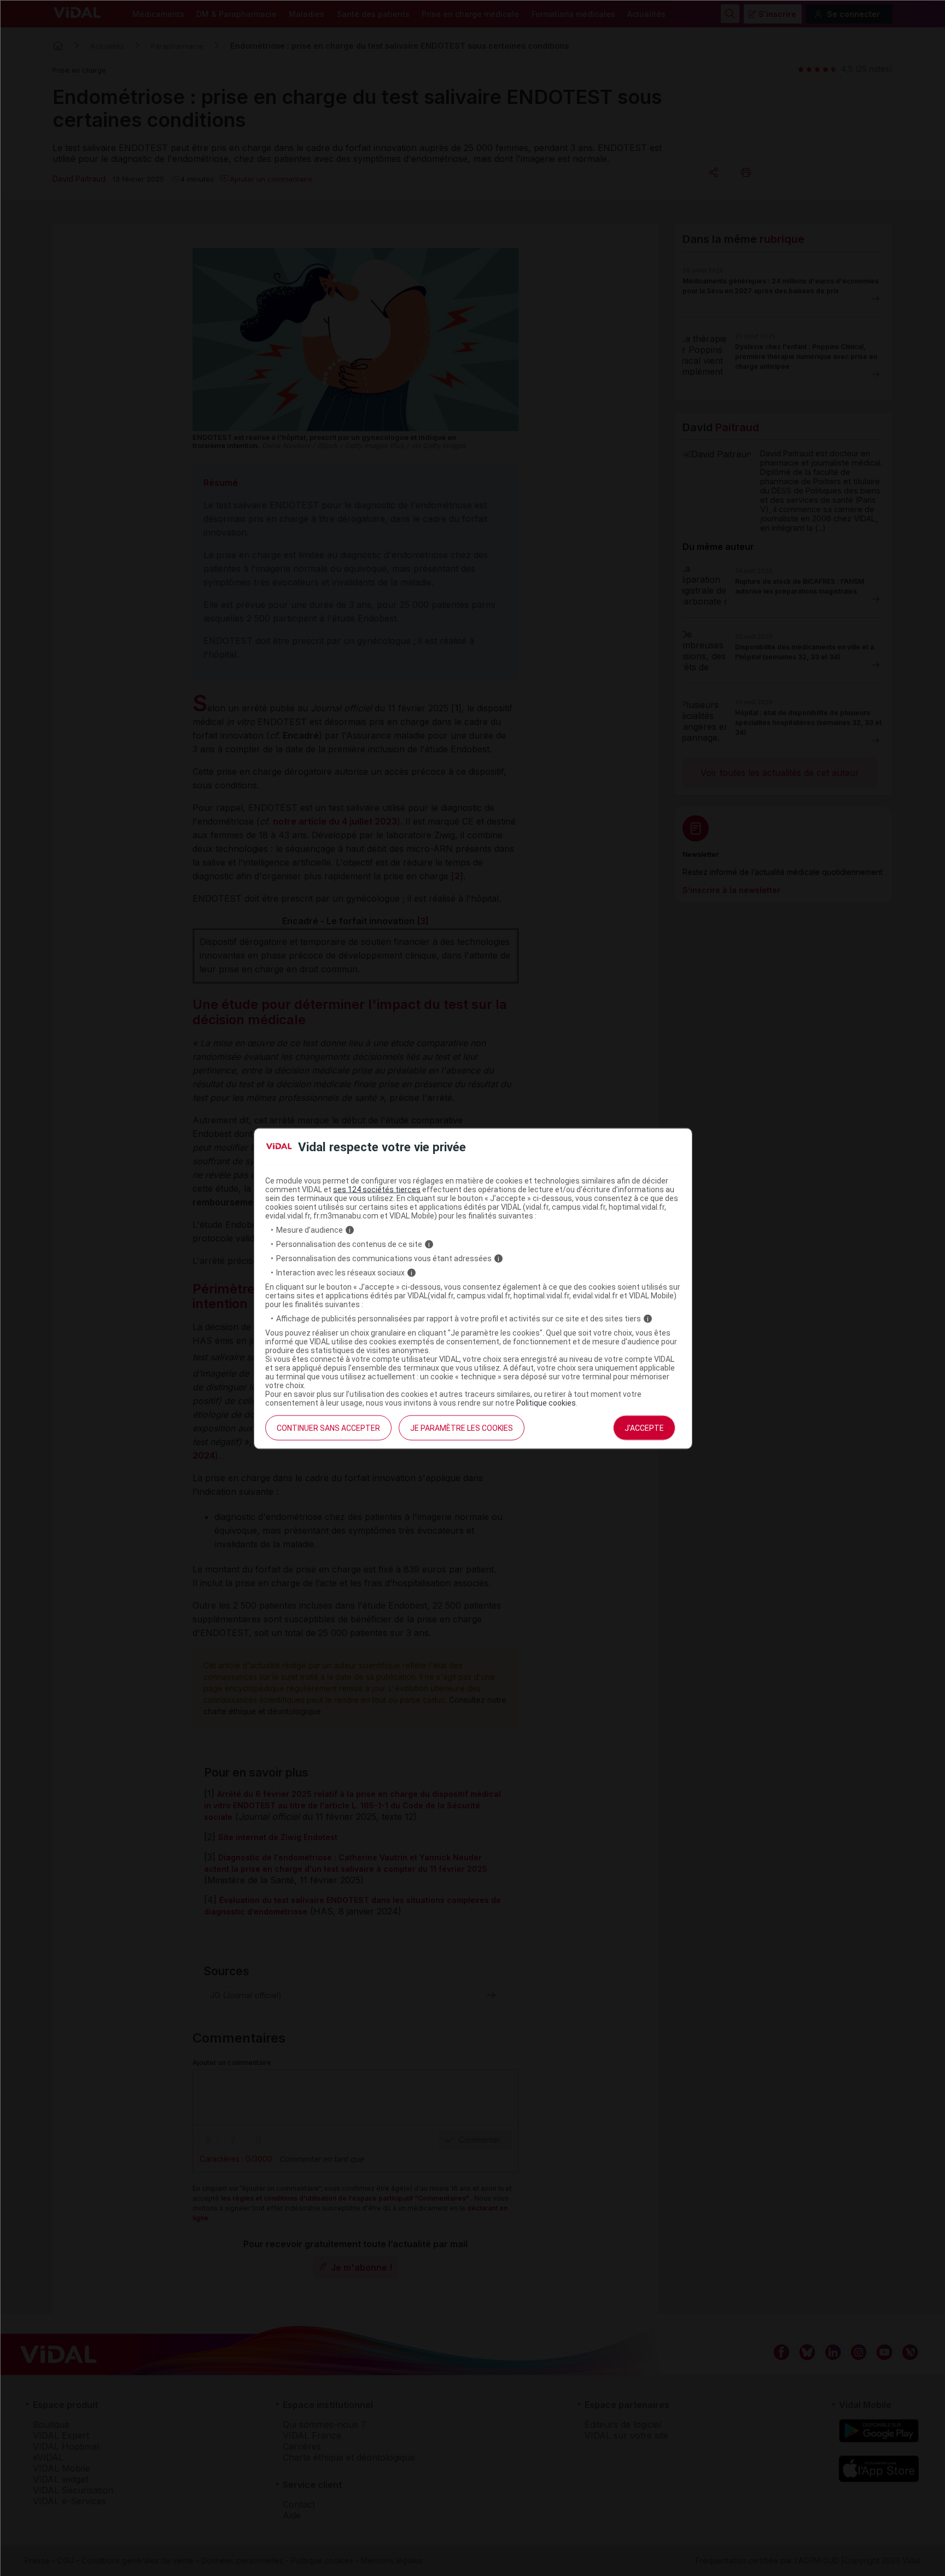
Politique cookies (546, 1403)
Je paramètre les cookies (462, 1428)
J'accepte (644, 1428)
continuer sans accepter (328, 1428)
